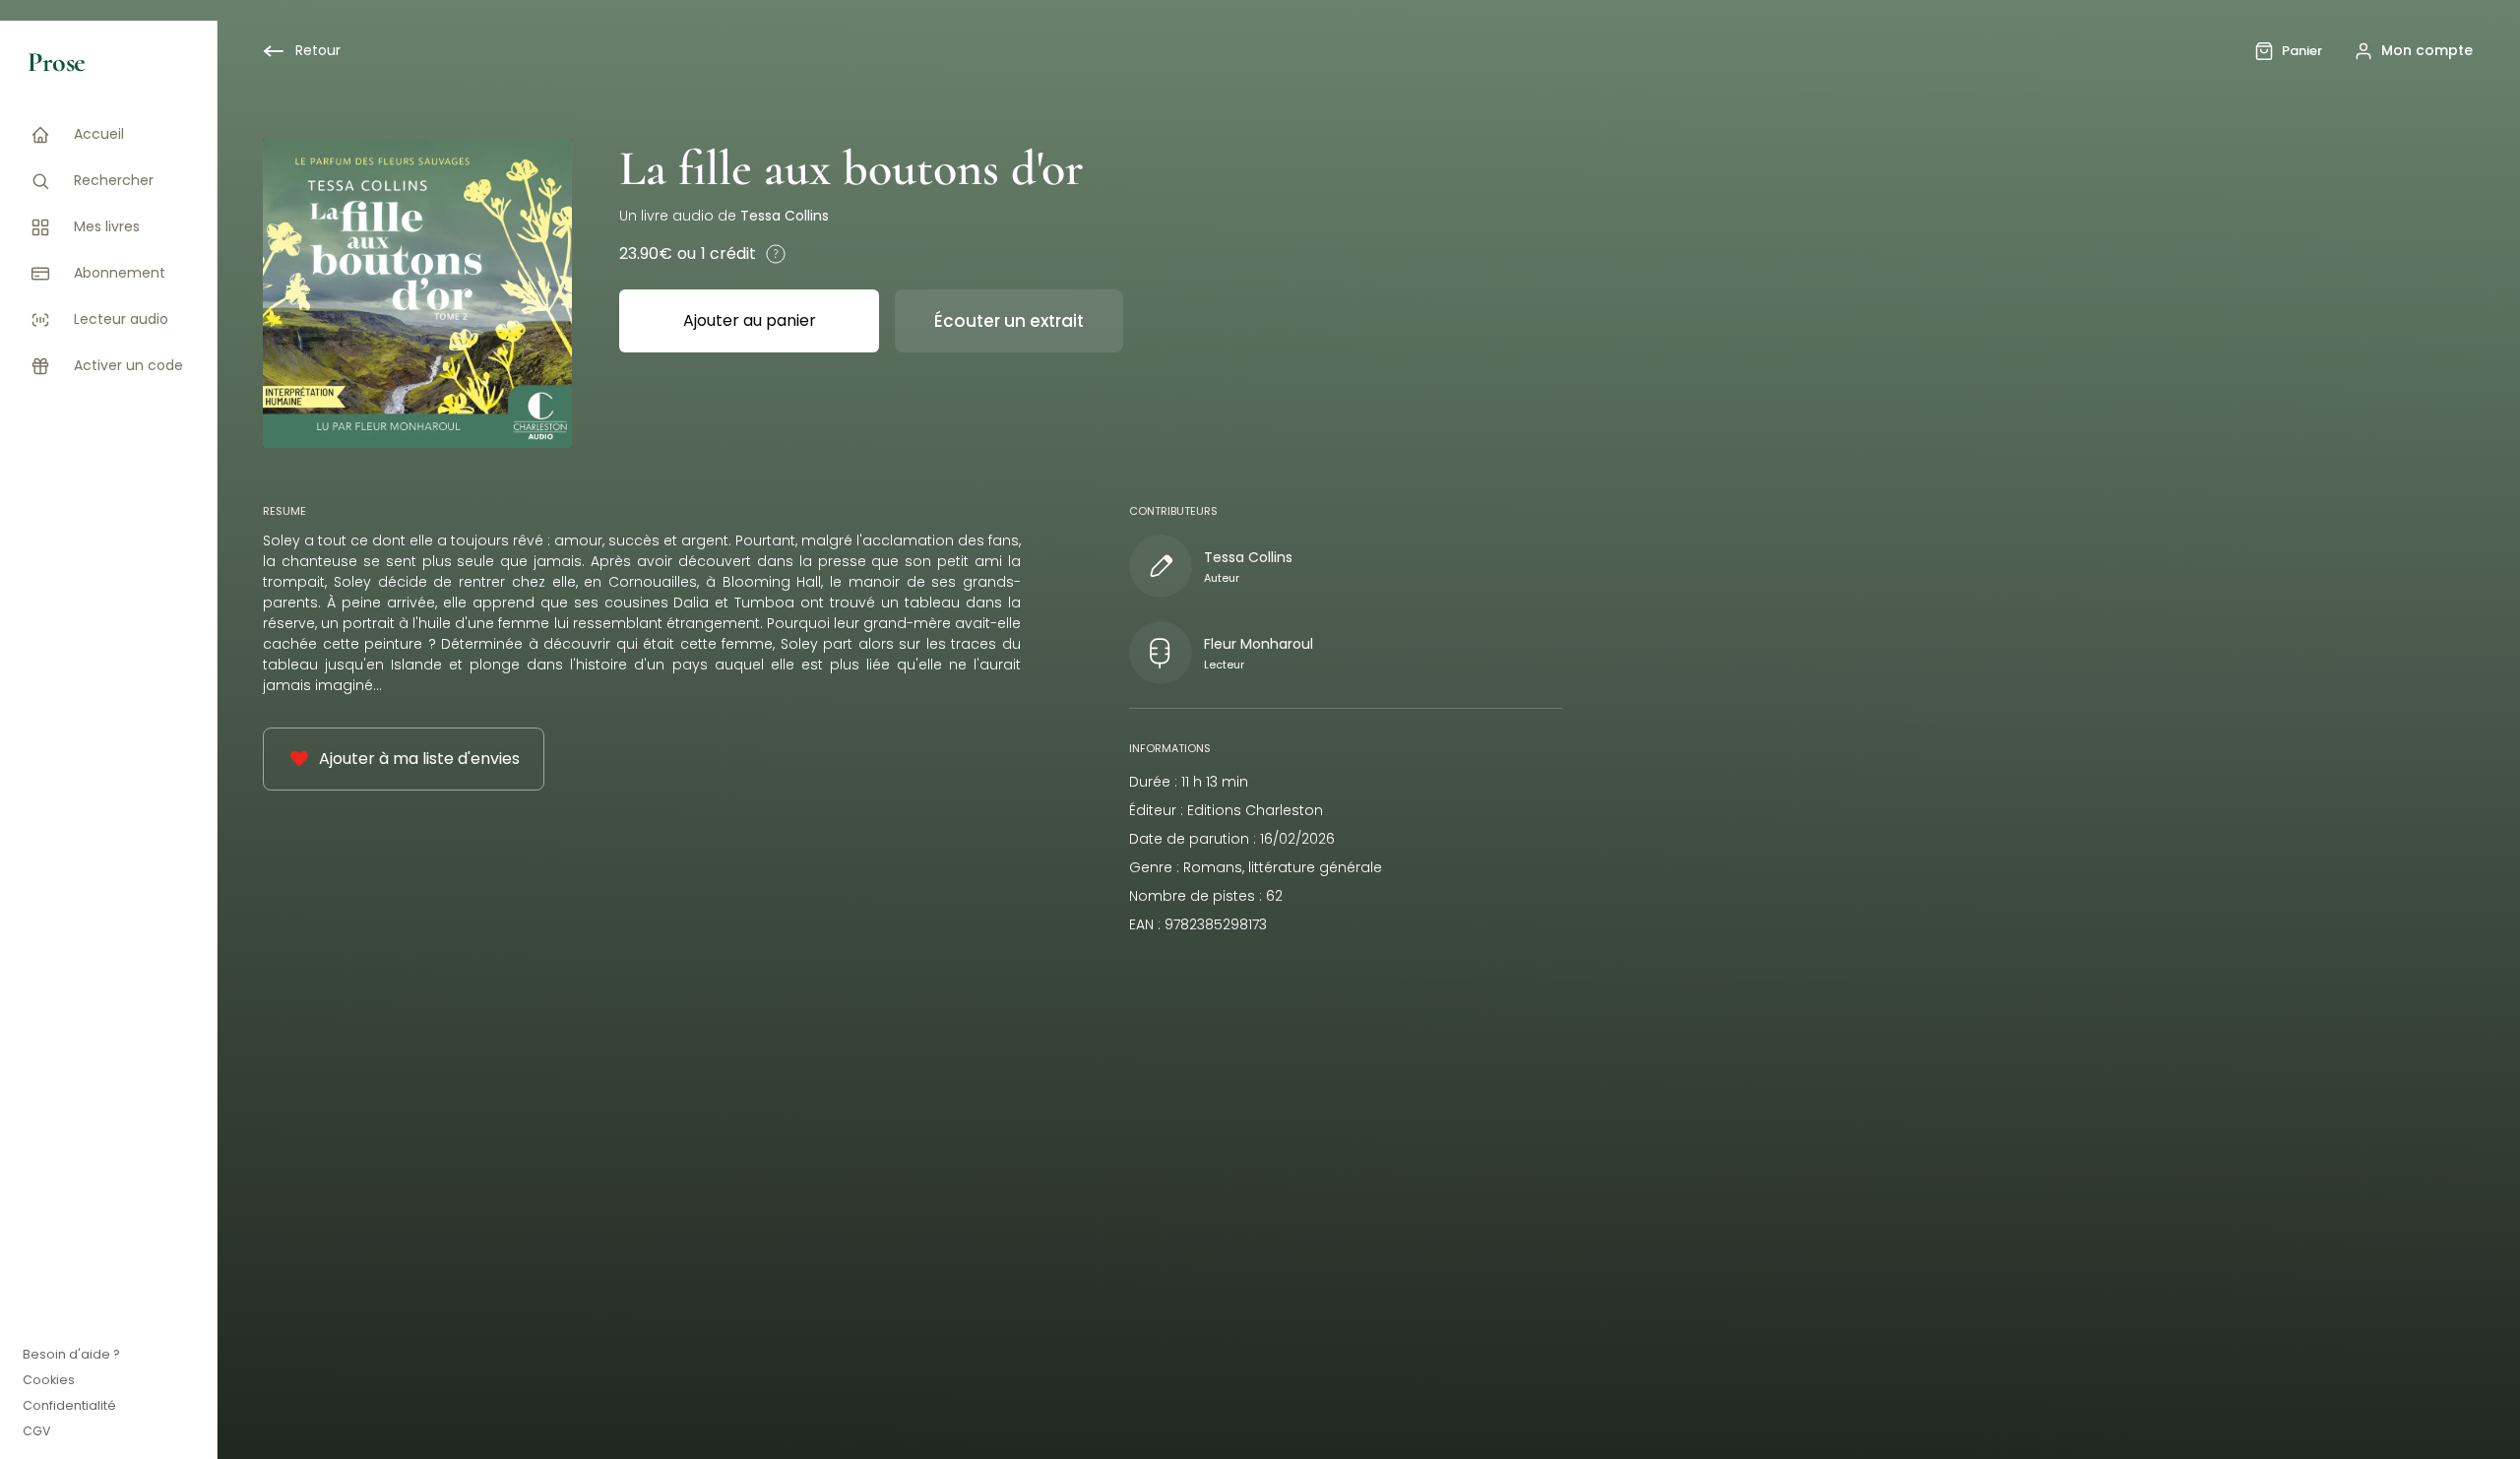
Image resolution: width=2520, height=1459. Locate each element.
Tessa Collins (785, 216)
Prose (57, 62)
